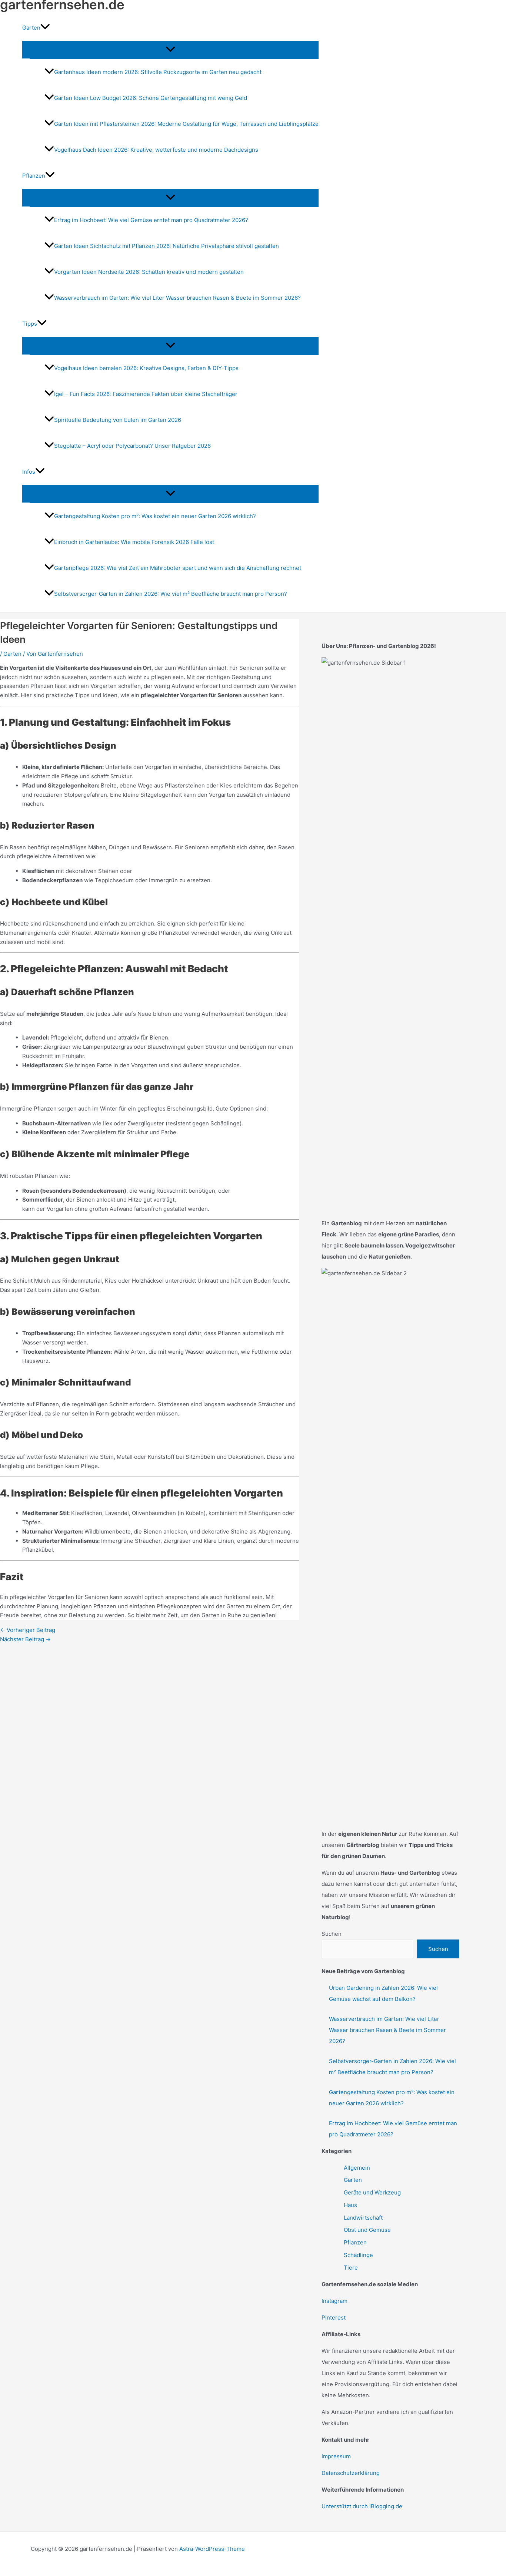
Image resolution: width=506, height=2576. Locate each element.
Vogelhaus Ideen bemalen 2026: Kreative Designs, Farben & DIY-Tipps (146, 368)
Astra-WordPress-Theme (212, 2549)
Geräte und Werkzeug (372, 2192)
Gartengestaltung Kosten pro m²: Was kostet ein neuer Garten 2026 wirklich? (155, 516)
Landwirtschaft (363, 2218)
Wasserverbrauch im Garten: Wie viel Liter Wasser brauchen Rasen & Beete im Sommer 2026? (177, 298)
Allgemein (357, 2168)
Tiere (351, 2268)
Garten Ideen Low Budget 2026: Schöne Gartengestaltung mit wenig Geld (151, 98)
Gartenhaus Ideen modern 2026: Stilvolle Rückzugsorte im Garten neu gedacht (158, 72)
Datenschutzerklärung (351, 2473)
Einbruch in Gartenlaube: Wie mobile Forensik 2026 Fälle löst (134, 542)
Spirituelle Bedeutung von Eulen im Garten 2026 (118, 420)
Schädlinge (358, 2255)
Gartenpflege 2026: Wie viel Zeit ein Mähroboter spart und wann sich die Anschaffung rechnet (178, 568)
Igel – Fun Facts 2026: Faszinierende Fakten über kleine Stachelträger (146, 394)
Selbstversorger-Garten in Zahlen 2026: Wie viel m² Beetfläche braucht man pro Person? (171, 594)
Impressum (336, 2456)
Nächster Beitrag (25, 1639)
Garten (12, 654)
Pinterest (334, 2318)
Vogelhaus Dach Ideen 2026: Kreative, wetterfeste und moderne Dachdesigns (156, 150)
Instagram (334, 2301)
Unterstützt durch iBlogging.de (362, 2506)
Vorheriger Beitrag (28, 1630)
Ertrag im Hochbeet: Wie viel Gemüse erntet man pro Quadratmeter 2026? (151, 220)
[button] (45, 28)
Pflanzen (355, 2242)
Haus (350, 2205)
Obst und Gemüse (367, 2230)
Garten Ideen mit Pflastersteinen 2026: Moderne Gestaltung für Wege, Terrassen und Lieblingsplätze (186, 124)
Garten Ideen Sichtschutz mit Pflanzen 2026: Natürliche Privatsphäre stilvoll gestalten (167, 246)
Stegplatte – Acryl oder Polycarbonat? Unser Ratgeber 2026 (132, 446)
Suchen (332, 1934)
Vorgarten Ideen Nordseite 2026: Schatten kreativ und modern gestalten (149, 272)
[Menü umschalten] (170, 50)
